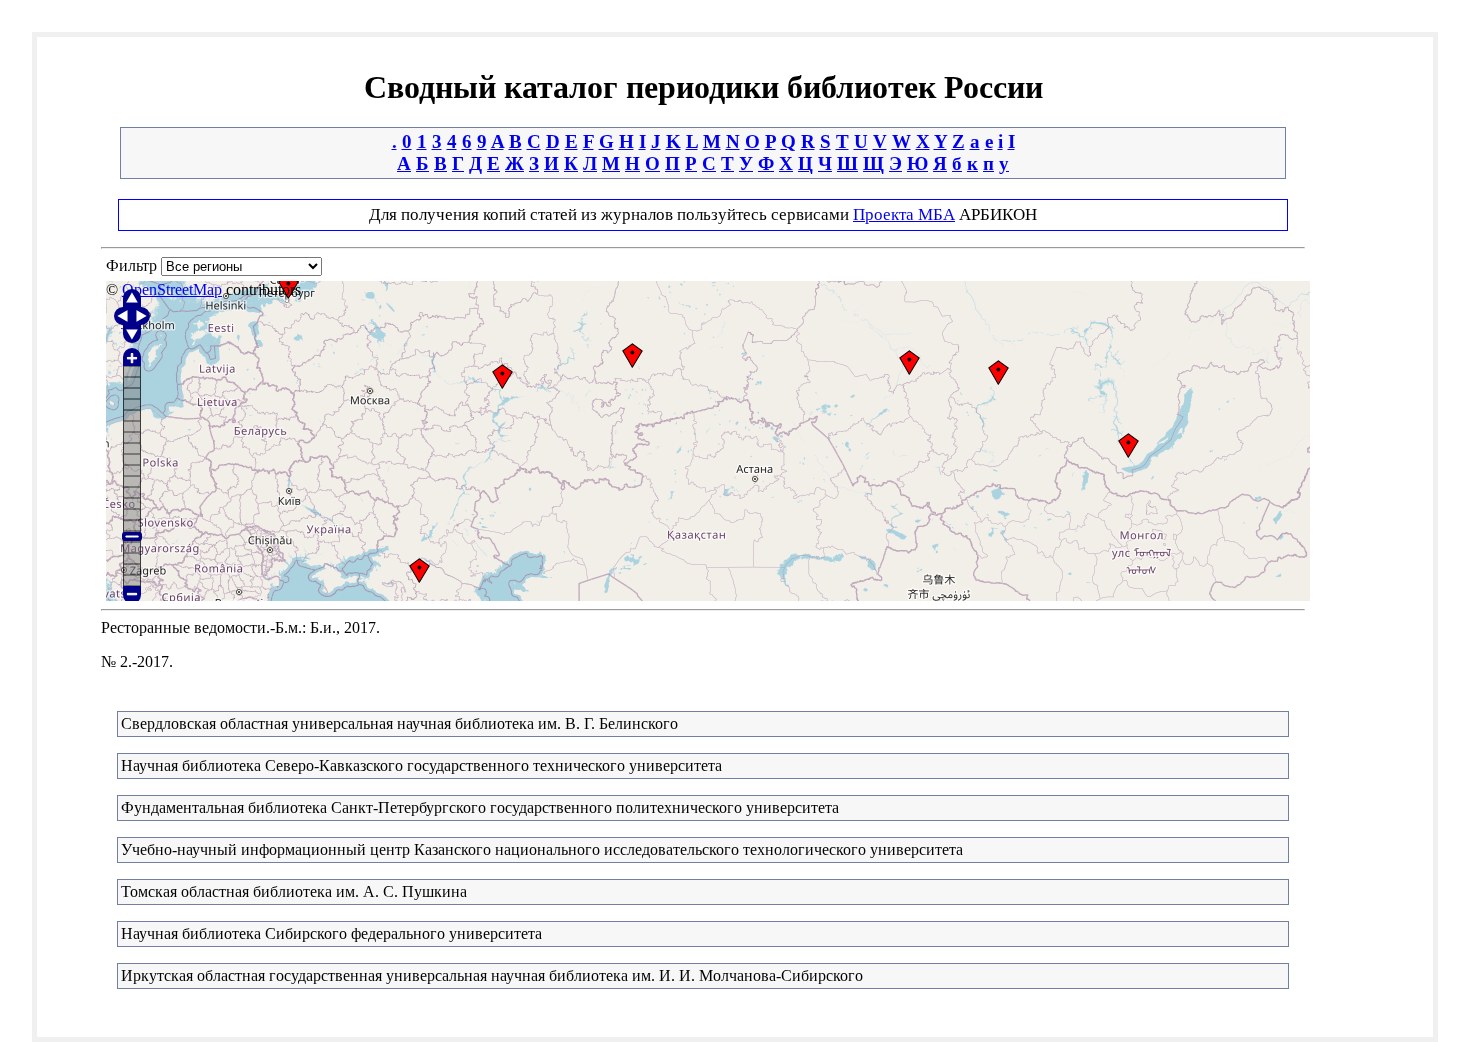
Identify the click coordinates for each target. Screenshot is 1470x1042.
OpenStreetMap (172, 289)
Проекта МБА (904, 214)
